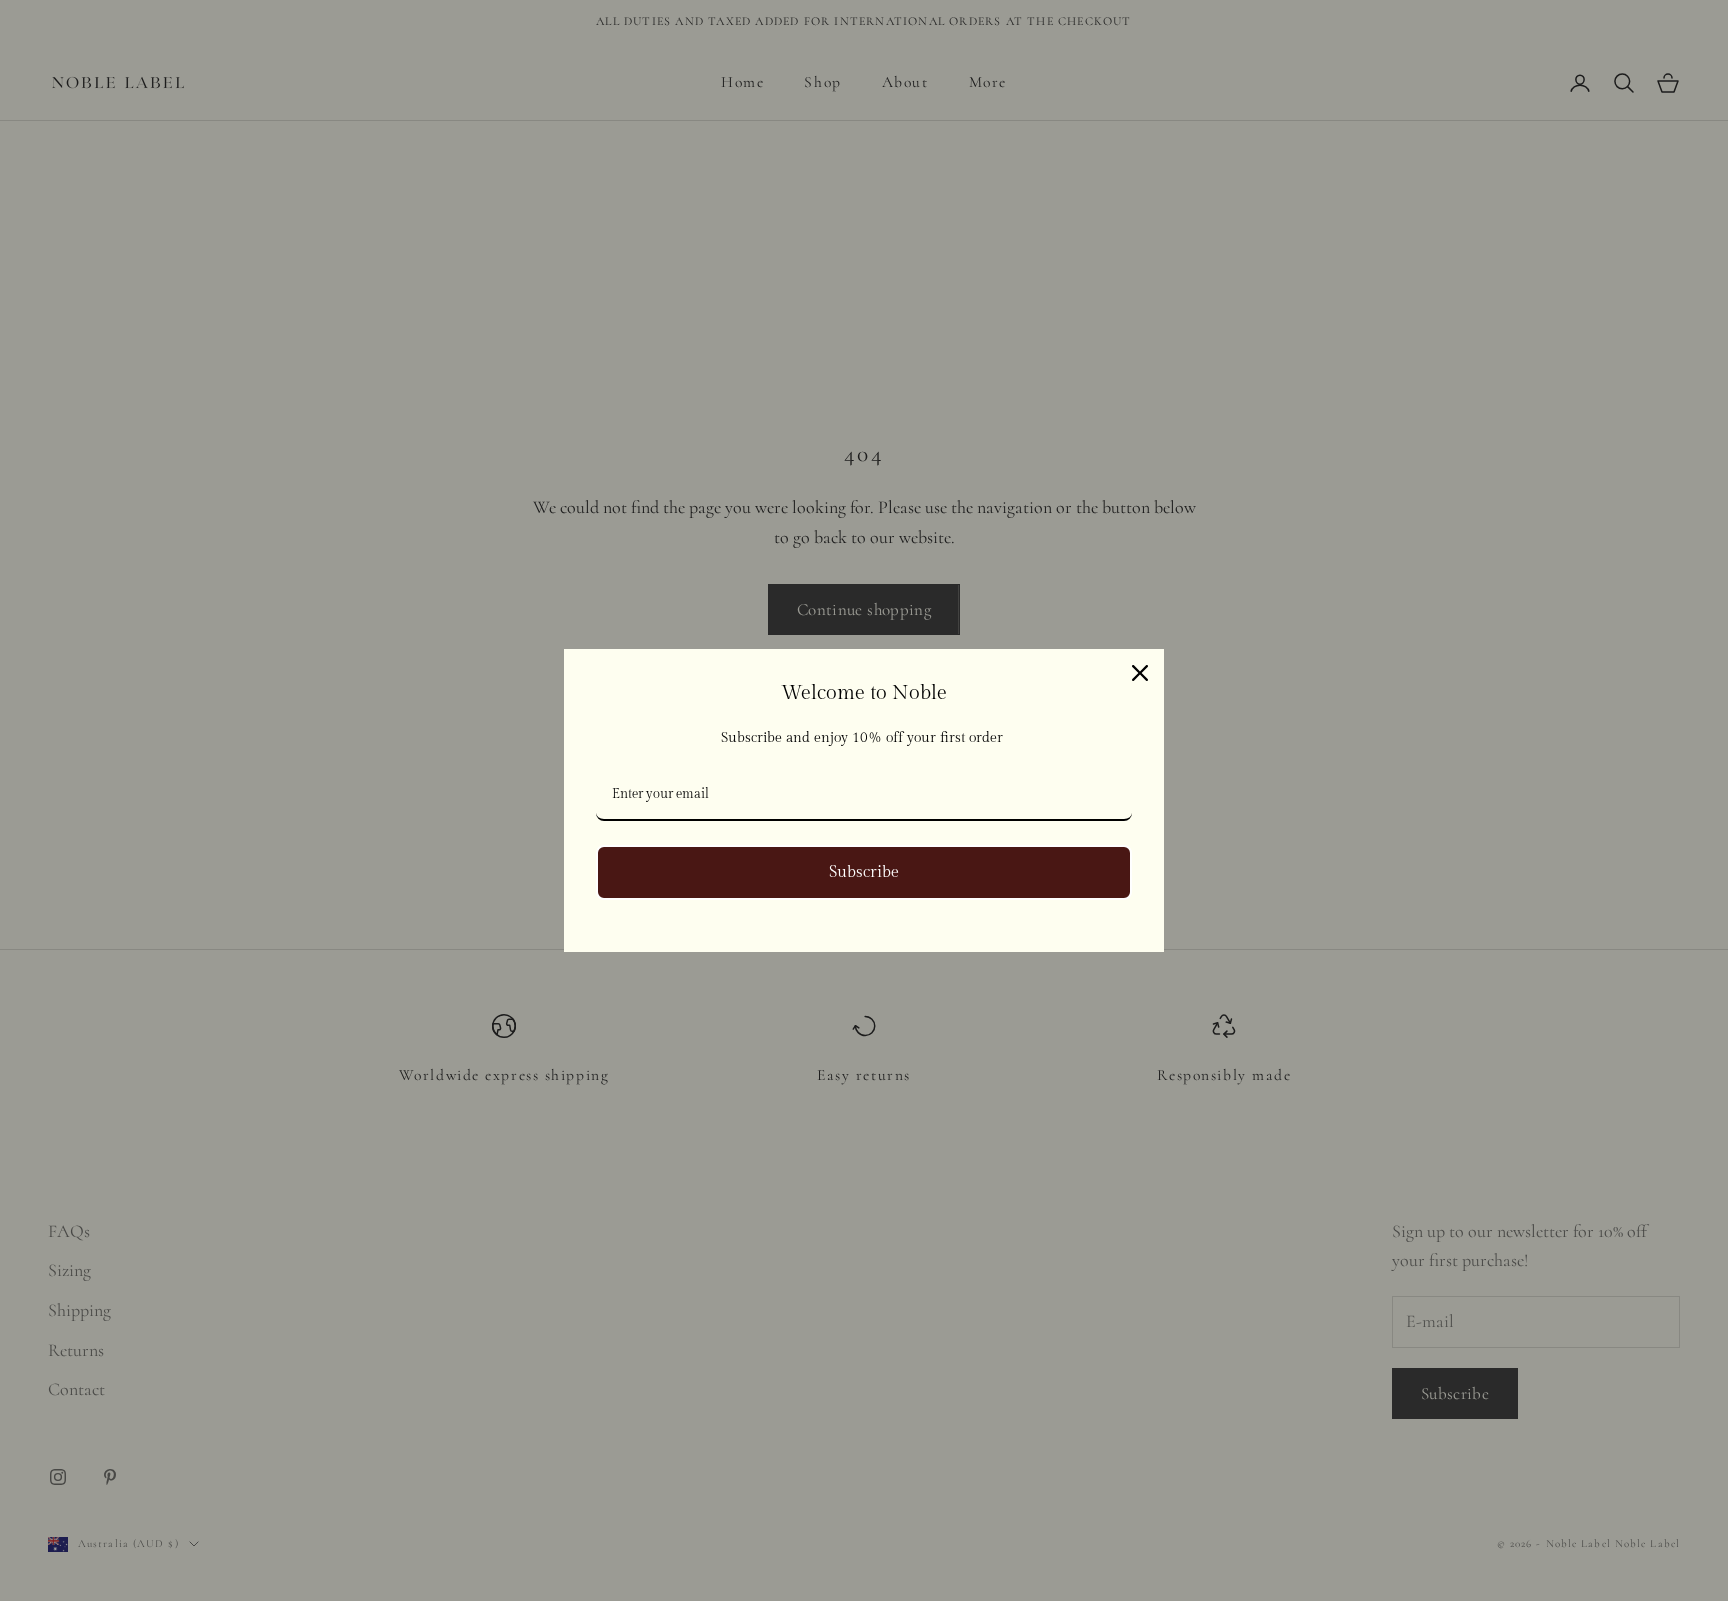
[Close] (1140, 673)
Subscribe (864, 872)
